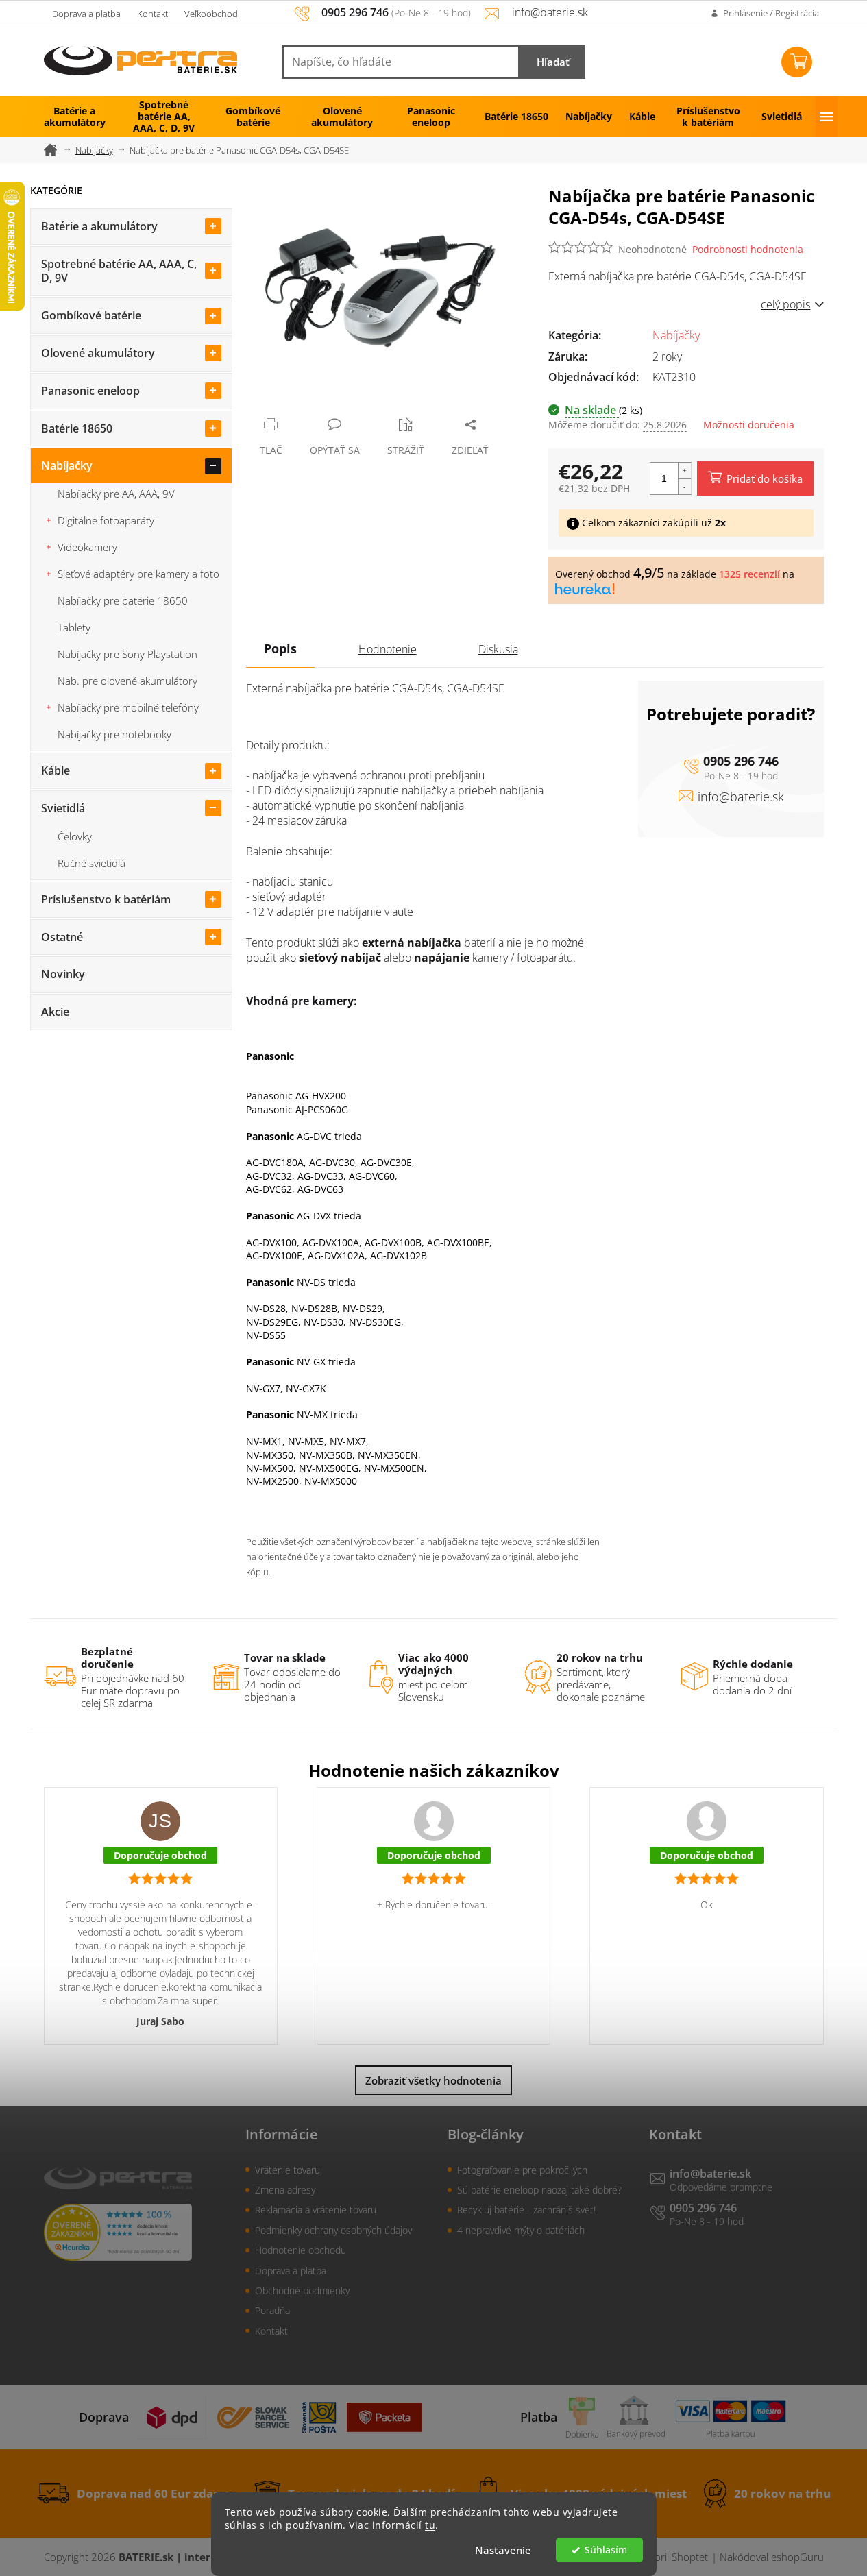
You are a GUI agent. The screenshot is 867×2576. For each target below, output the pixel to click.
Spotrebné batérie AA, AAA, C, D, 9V (119, 271)
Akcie (55, 1012)
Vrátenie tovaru (288, 2170)
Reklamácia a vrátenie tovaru (316, 2210)
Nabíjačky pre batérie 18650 (123, 600)
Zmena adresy (285, 2190)
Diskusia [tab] (498, 649)
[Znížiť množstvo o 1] (685, 486)
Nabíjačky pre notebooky (114, 734)
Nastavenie (503, 2550)
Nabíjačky (67, 465)
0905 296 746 (741, 761)
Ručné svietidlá (91, 863)
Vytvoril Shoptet (672, 2557)
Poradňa (272, 2310)
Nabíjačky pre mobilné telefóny (128, 707)
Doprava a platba (86, 14)
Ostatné (62, 937)
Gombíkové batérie (91, 315)
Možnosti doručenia (749, 425)
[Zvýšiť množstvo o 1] (685, 471)
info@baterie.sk (741, 797)
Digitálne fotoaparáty (106, 520)
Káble (56, 770)
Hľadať (553, 62)
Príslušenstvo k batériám (106, 899)
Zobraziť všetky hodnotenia (433, 2080)
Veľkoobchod (211, 14)
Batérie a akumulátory (99, 226)
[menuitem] (75, 117)
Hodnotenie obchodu (301, 2250)
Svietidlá (63, 808)
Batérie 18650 (77, 428)
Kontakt (152, 14)
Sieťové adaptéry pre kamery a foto (138, 574)
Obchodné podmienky (302, 2291)
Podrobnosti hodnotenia (748, 249)
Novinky (63, 974)
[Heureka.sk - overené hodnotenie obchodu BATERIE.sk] (118, 2232)
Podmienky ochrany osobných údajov (333, 2230)
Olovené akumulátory (98, 353)
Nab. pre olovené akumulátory (127, 681)
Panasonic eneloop (90, 391)
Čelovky (75, 836)
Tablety (74, 627)
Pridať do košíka (765, 478)
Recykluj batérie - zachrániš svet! (526, 2210)
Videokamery (87, 547)
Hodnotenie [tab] (388, 649)
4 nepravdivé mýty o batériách (521, 2230)
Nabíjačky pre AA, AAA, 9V (116, 494)
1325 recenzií (749, 574)
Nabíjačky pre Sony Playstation (127, 654)
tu (430, 2525)
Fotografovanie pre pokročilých (522, 2170)
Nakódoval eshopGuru (772, 2557)
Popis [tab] (280, 648)
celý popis (785, 304)
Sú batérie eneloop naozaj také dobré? (539, 2190)
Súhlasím (606, 2550)
